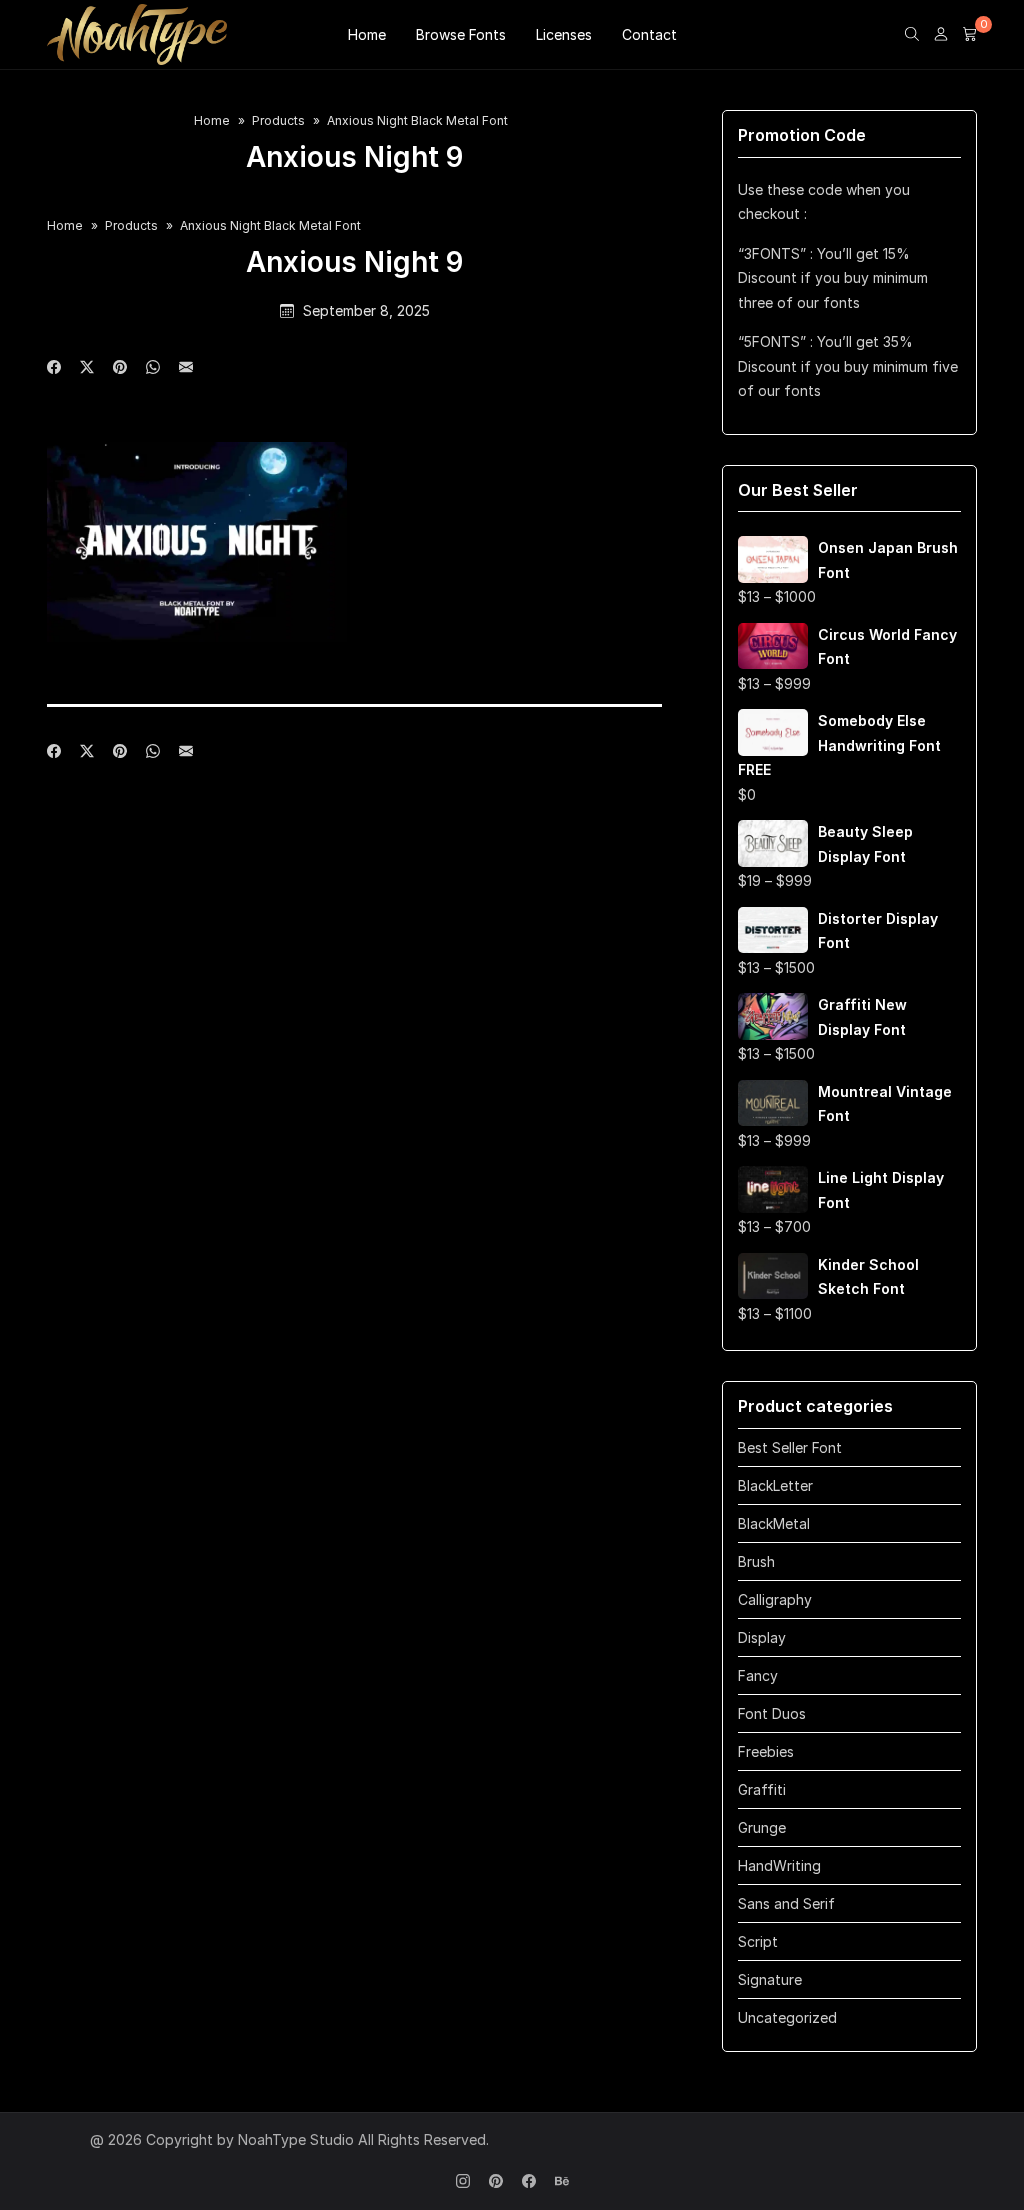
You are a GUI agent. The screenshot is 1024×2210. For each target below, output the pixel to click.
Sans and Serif (786, 1903)
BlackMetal (774, 1523)
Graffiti (762, 1789)
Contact (649, 34)
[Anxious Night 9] (186, 368)
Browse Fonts (461, 34)
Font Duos (772, 1713)
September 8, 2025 (366, 310)
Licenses (564, 34)
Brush (756, 1561)
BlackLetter (775, 1485)
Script (758, 1941)
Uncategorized (787, 2017)
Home (367, 34)
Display (762, 1637)
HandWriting (779, 1865)
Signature (770, 1979)
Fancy (758, 1675)
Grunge (762, 1827)
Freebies (766, 1751)
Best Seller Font (790, 1447)
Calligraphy (775, 1599)
